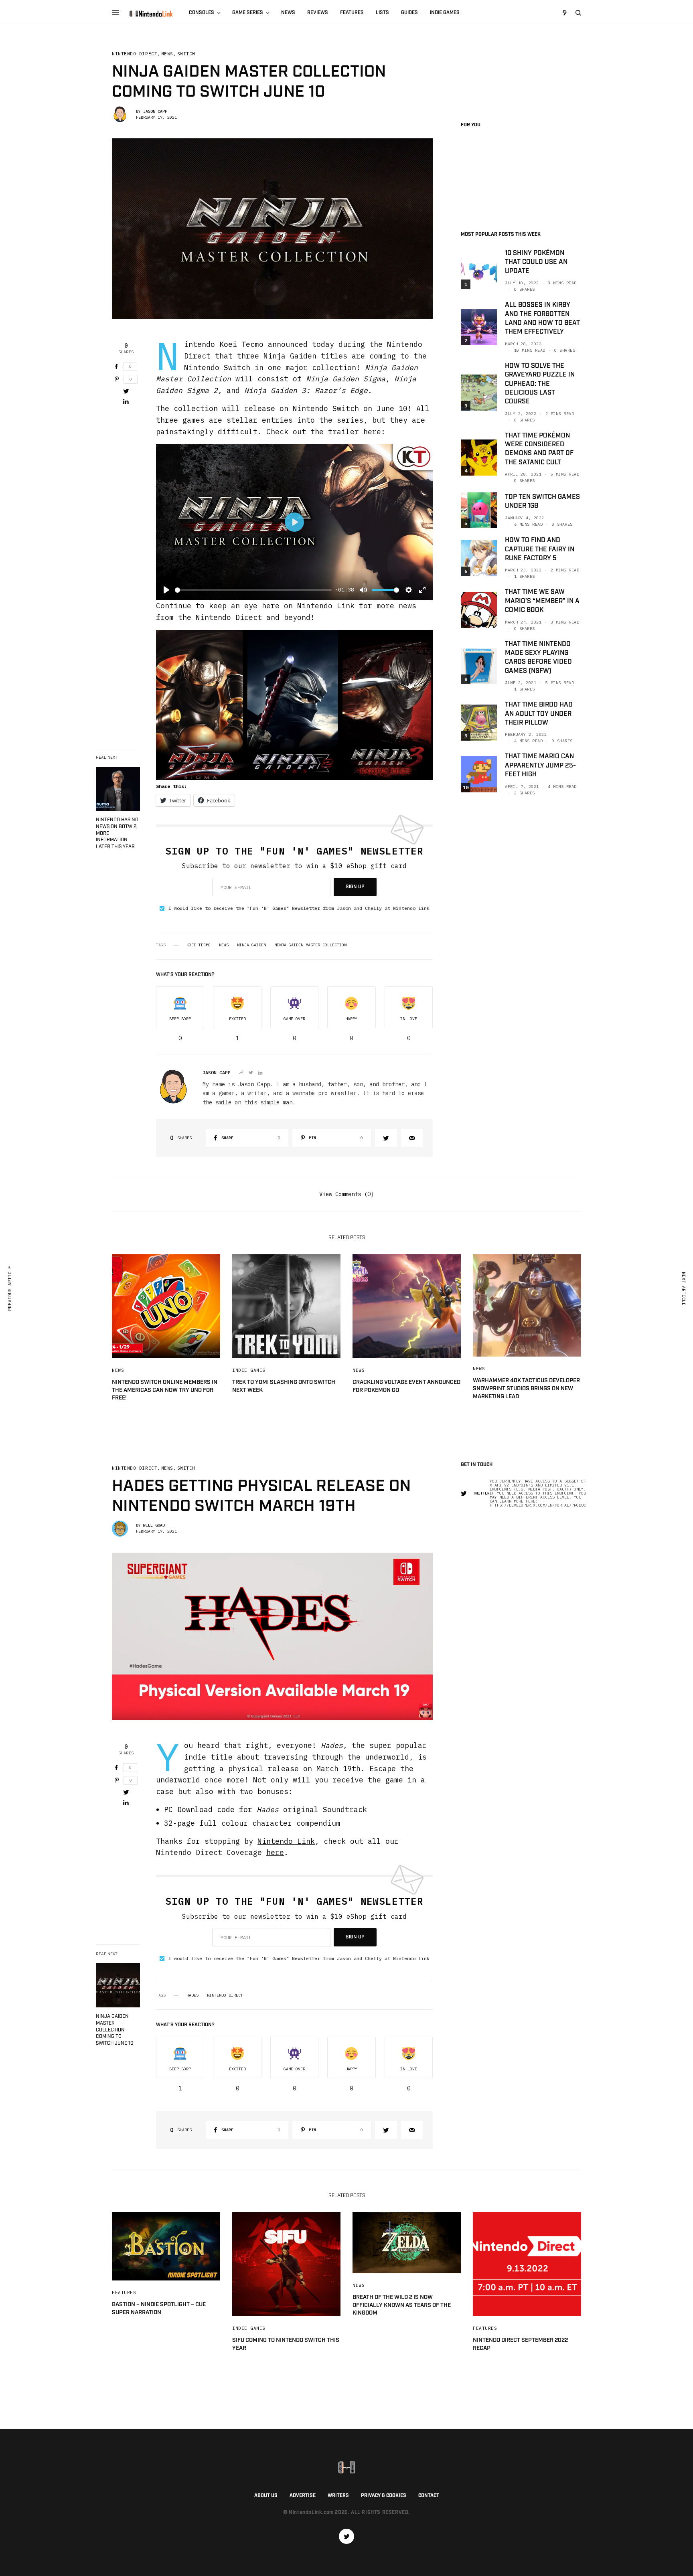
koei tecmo (199, 945)
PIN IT (299, 705)
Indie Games (249, 1370)
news (224, 945)
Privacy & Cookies (384, 2496)
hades (192, 1995)
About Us (266, 2496)
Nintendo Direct (135, 54)
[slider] (253, 590)
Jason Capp (155, 111)
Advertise (303, 2496)
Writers (338, 2496)
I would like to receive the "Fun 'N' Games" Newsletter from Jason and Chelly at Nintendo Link (299, 908)
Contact (429, 2496)
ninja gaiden (251, 945)
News (167, 54)
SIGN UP (355, 887)
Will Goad (154, 1525)
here (275, 1852)
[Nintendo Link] (151, 14)
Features (124, 2292)
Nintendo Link (326, 606)
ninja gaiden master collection (310, 945)
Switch (186, 54)
